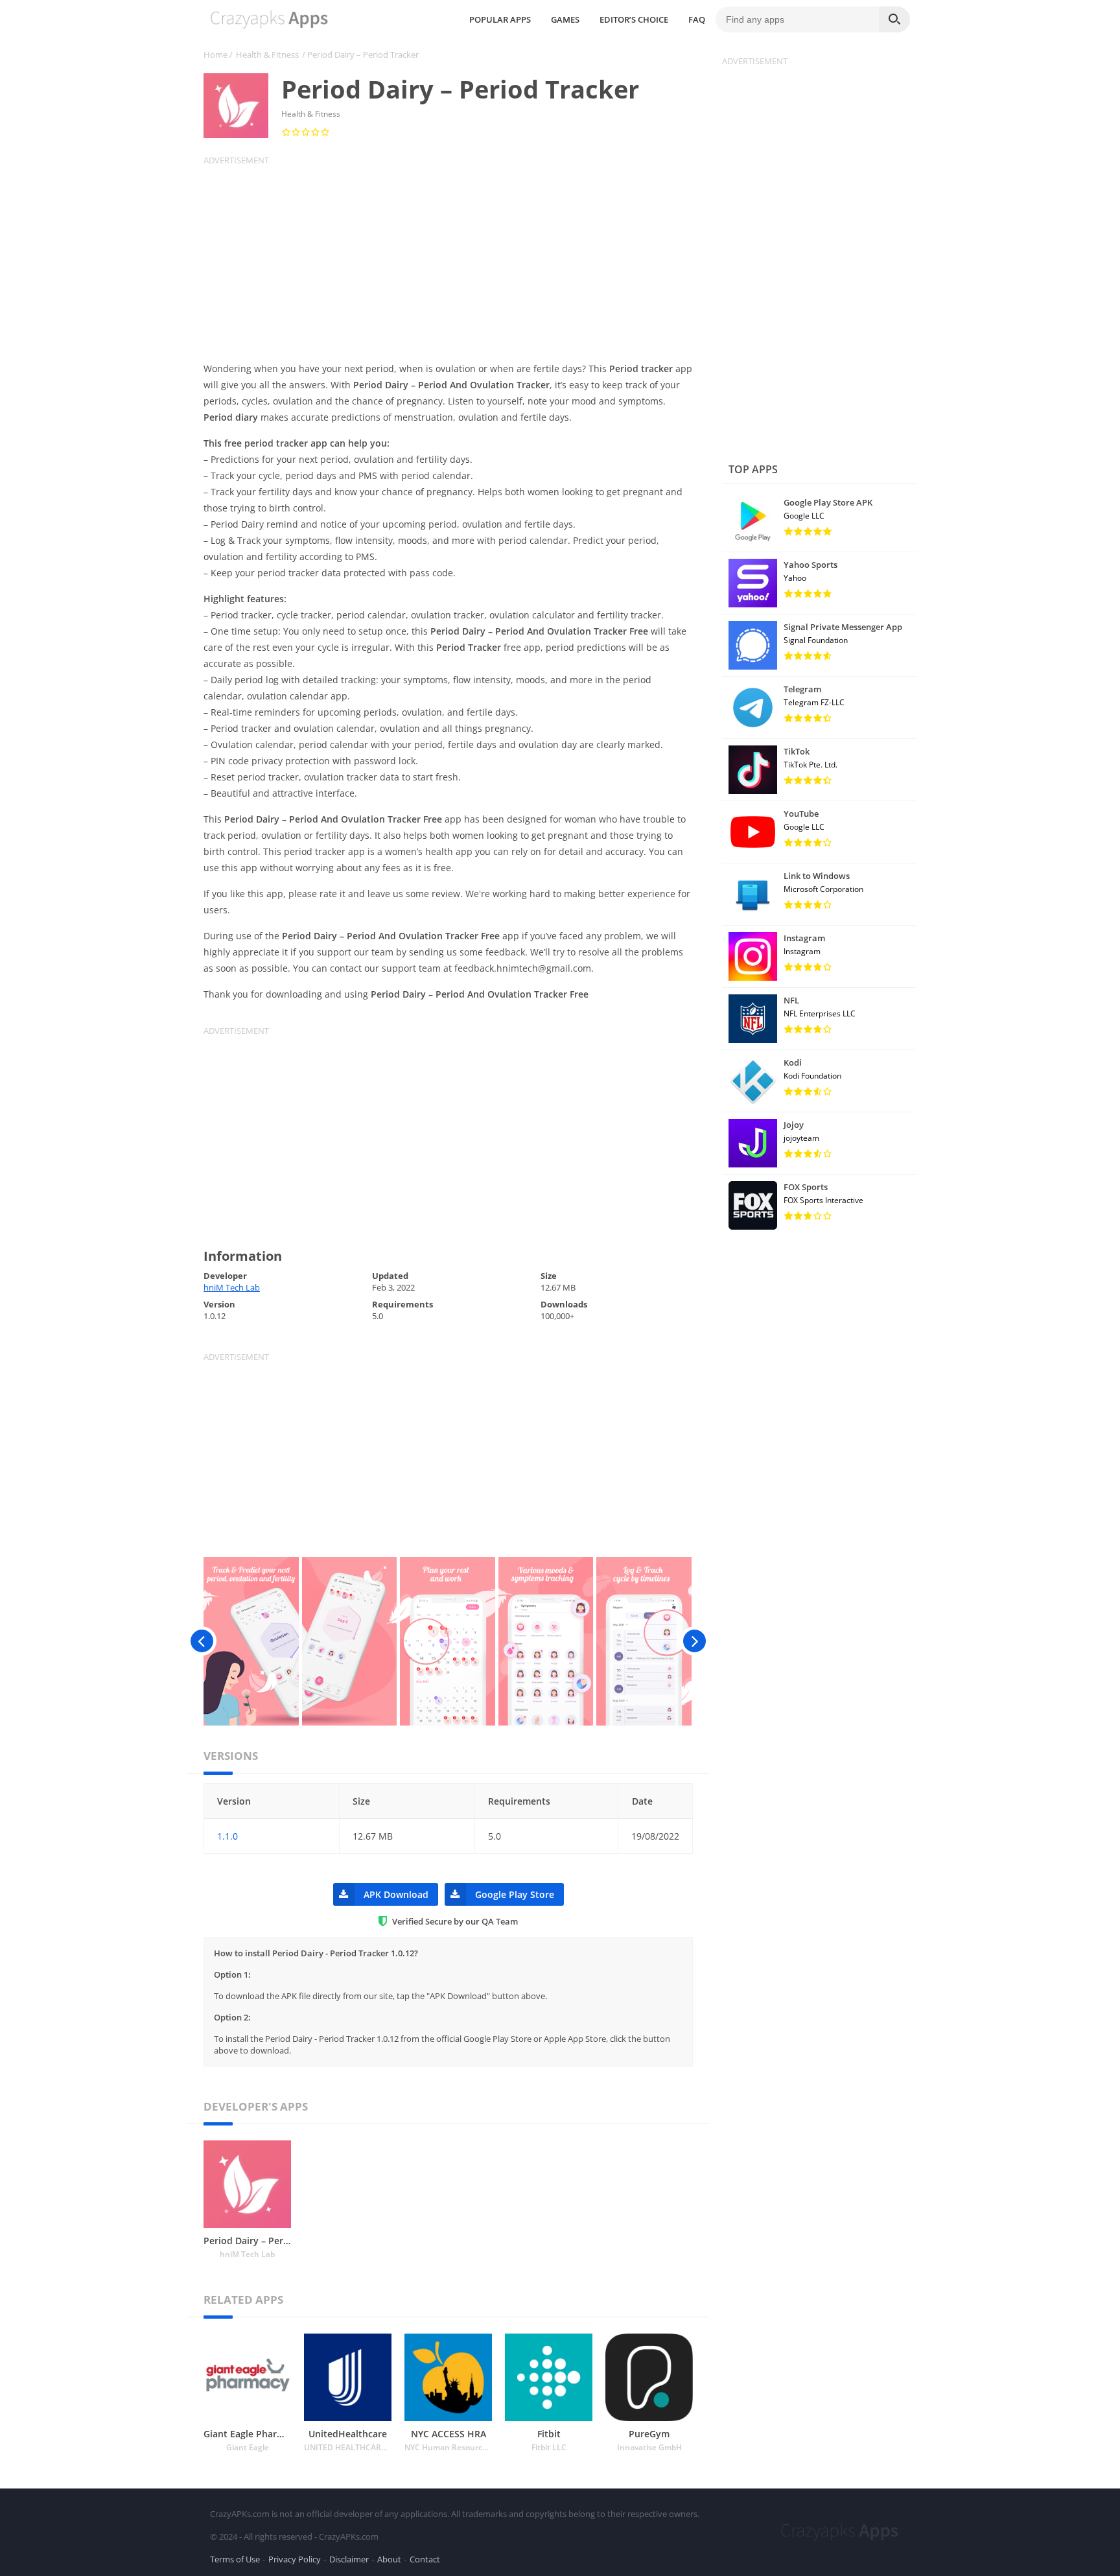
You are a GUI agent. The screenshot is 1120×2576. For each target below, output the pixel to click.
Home (216, 54)
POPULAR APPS (500, 19)
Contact (425, 2559)
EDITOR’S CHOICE (634, 19)
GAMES (565, 19)
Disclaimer (349, 2559)
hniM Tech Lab (232, 1287)
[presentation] (202, 1641)
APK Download (396, 1894)
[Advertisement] (456, 257)
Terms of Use (235, 2559)
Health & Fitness (267, 54)
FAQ (697, 19)
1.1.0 (227, 1836)
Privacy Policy (295, 2559)
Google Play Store (515, 1894)
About (389, 2559)
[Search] (894, 19)
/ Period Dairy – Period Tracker (360, 54)
